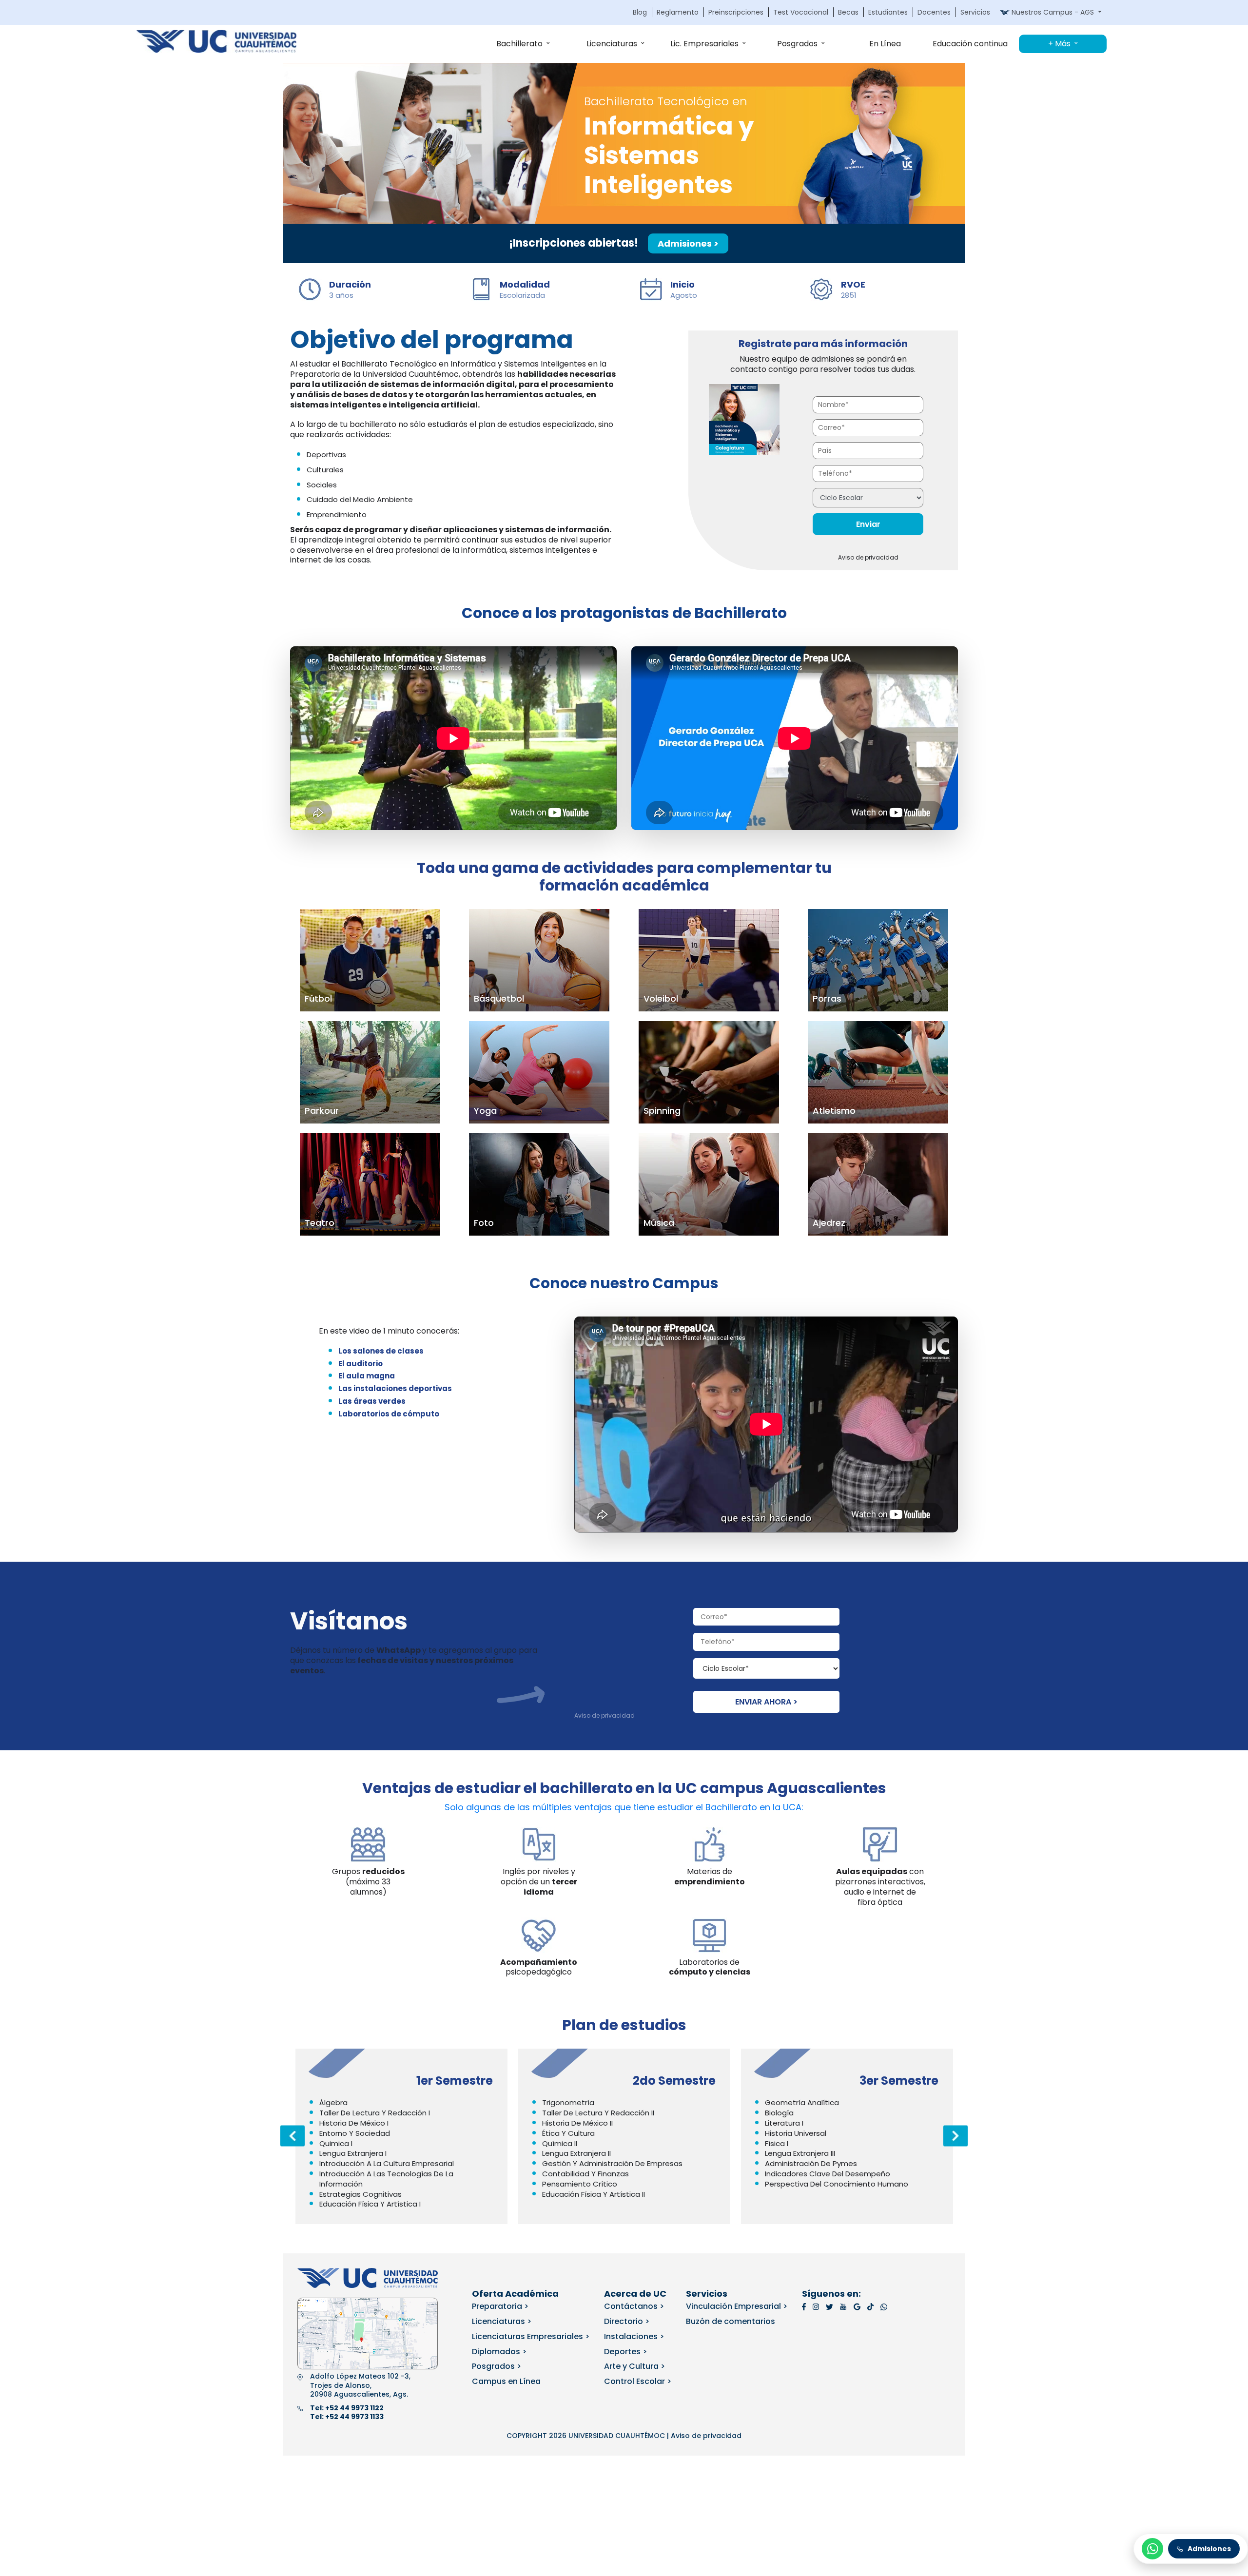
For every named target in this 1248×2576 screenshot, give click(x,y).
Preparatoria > (500, 2306)
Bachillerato (519, 44)
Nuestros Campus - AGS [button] (1053, 12)
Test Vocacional (801, 12)
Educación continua (970, 44)
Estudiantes (888, 12)
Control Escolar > (638, 2381)
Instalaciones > (634, 2336)
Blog (640, 12)
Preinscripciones (736, 12)
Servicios (975, 12)
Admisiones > (688, 243)
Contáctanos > (634, 2306)
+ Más (1059, 44)
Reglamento (678, 12)
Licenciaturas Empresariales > (531, 2336)
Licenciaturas (612, 44)
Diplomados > (499, 2352)
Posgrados (797, 44)
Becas (848, 12)
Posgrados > (497, 2366)
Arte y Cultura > (634, 2366)
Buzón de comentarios (731, 2321)
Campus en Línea (506, 2381)
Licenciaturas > (502, 2321)
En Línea (885, 44)
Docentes (934, 12)
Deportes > (625, 2352)
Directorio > (627, 2321)
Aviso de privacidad (868, 557)
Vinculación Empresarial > (737, 2306)
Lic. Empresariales (704, 44)
